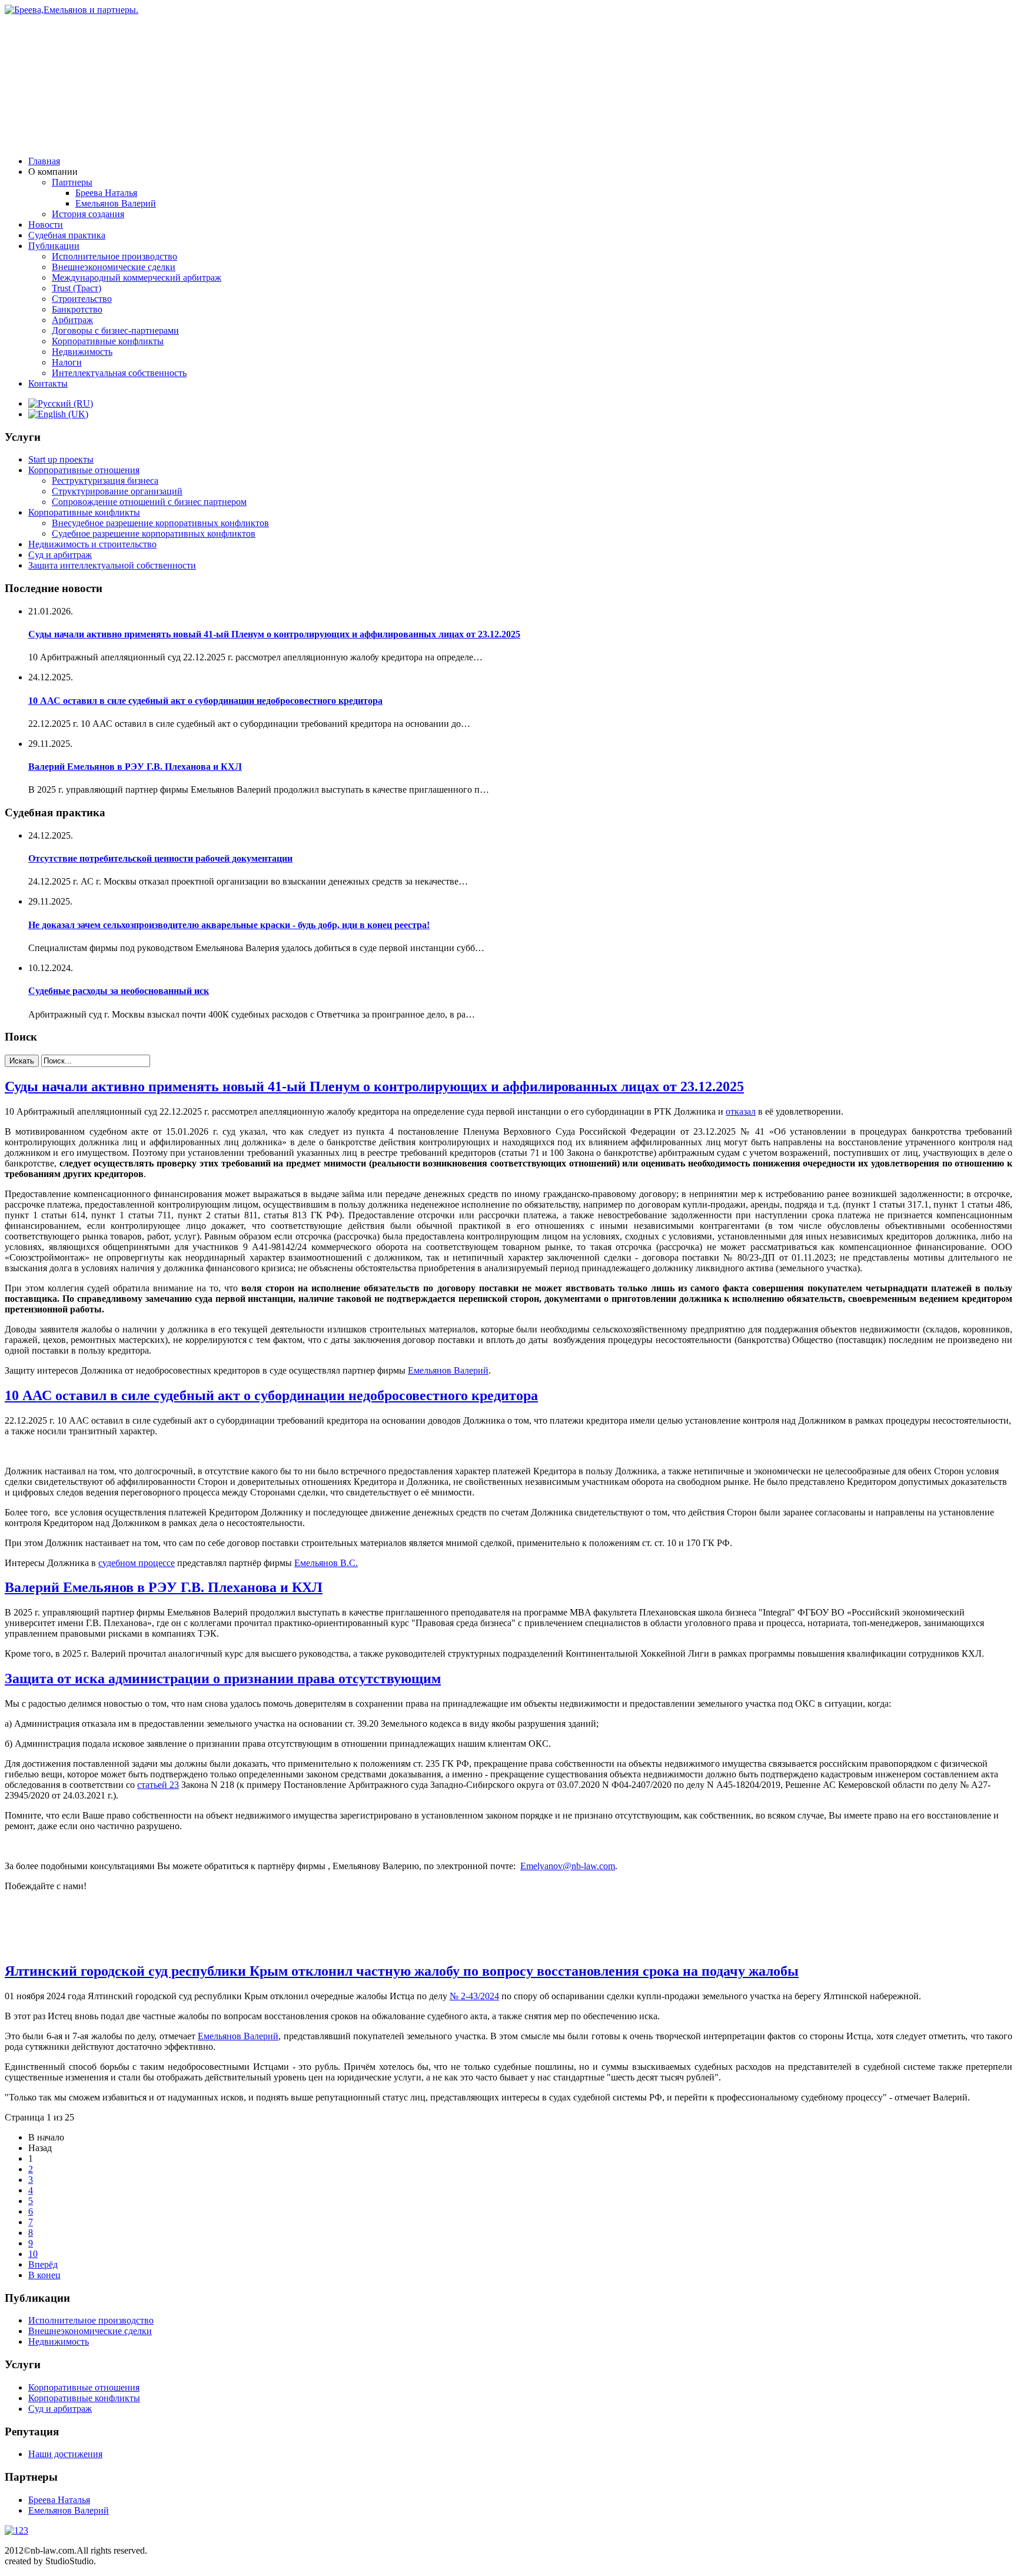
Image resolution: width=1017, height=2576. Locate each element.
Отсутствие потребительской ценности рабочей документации (160, 858)
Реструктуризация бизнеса (105, 481)
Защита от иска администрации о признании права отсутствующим (223, 1678)
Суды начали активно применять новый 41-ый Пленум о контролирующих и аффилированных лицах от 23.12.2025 (274, 634)
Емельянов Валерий (116, 203)
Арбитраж (72, 320)
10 (33, 2254)
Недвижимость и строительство (92, 544)
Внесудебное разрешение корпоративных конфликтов (160, 523)
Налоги (67, 362)
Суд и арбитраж (60, 555)
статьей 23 (158, 1785)
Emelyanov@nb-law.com (568, 1866)
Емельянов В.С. (326, 1563)
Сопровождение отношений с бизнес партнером (149, 502)
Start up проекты (61, 459)
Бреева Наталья (106, 193)
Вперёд (43, 2264)
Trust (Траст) (77, 288)
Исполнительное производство (114, 256)
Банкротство (77, 309)
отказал (741, 1111)
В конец (44, 2275)
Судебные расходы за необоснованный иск (119, 991)
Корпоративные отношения (84, 470)
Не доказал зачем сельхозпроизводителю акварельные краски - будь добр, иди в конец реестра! (229, 925)
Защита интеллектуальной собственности (112, 565)
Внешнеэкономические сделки (114, 267)
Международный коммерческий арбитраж (137, 277)
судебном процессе (137, 1563)
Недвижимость (82, 352)
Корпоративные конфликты (108, 341)
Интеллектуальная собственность (119, 373)
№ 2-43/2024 (474, 1996)
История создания (88, 214)
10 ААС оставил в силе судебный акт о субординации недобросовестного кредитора (205, 701)
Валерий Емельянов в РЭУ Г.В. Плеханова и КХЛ (135, 767)
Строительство (82, 299)
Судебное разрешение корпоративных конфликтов (154, 534)
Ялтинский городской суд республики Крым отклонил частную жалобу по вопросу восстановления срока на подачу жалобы (402, 1971)
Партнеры (72, 182)
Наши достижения (65, 2454)
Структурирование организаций (117, 491)
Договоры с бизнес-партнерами (115, 330)
